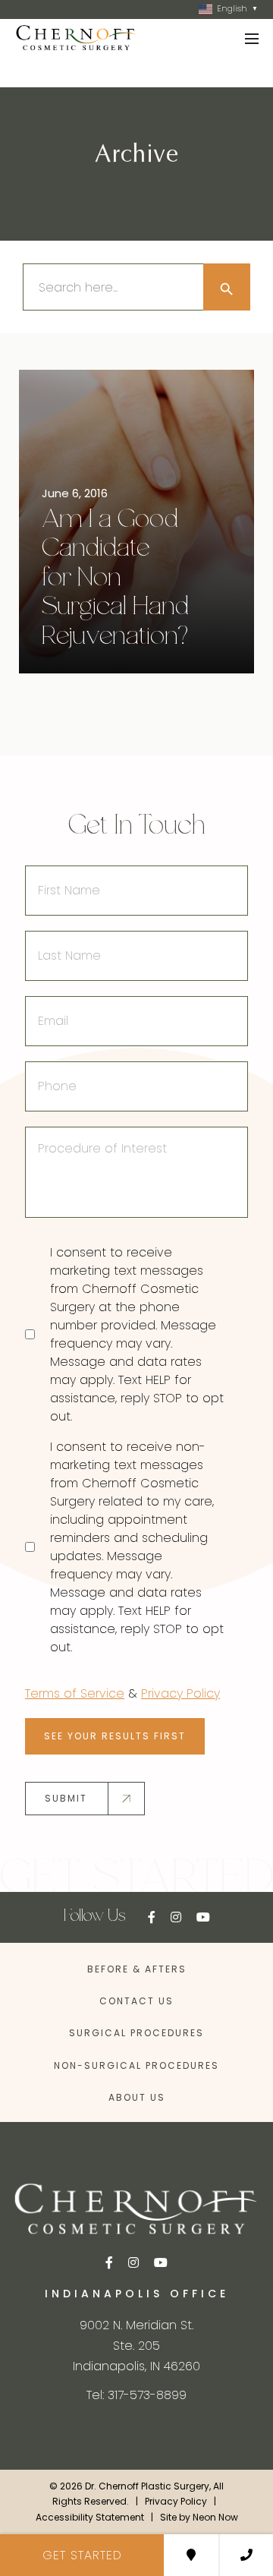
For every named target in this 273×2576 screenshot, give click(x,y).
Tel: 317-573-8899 (136, 2395)
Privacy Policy (180, 1693)
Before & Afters (137, 1969)
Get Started (82, 2555)
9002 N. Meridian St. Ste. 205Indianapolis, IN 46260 (136, 2346)
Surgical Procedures (136, 2033)
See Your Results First (115, 1736)
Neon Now (215, 2517)
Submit (66, 1798)
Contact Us (136, 2001)
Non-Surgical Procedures (136, 2065)
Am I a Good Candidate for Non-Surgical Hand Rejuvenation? (115, 579)
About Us (137, 2097)
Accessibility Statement (90, 2517)
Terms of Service (75, 1693)
